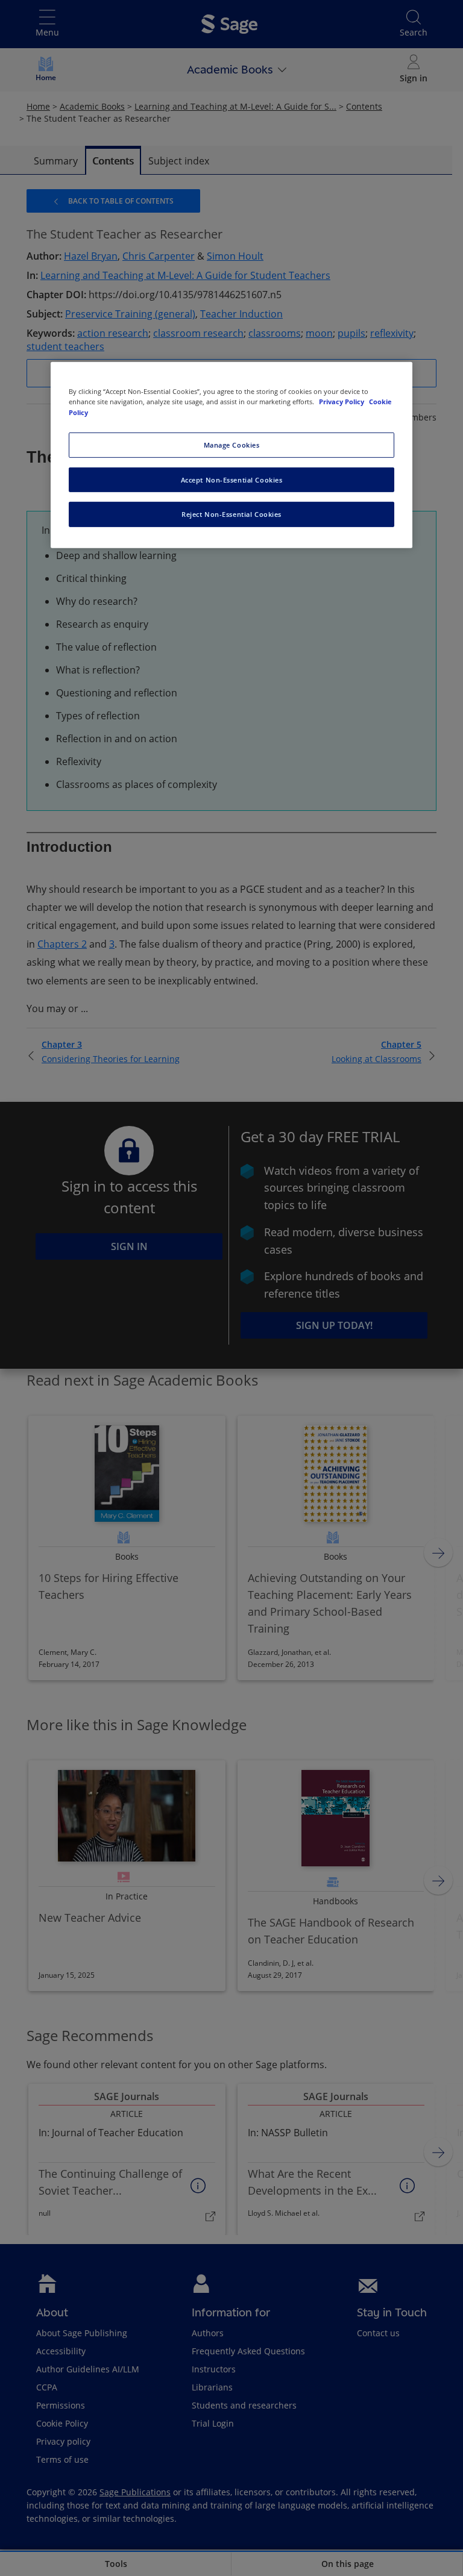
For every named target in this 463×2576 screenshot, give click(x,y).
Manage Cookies (232, 444)
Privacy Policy (342, 402)
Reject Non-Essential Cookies (231, 514)
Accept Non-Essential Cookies (232, 479)
